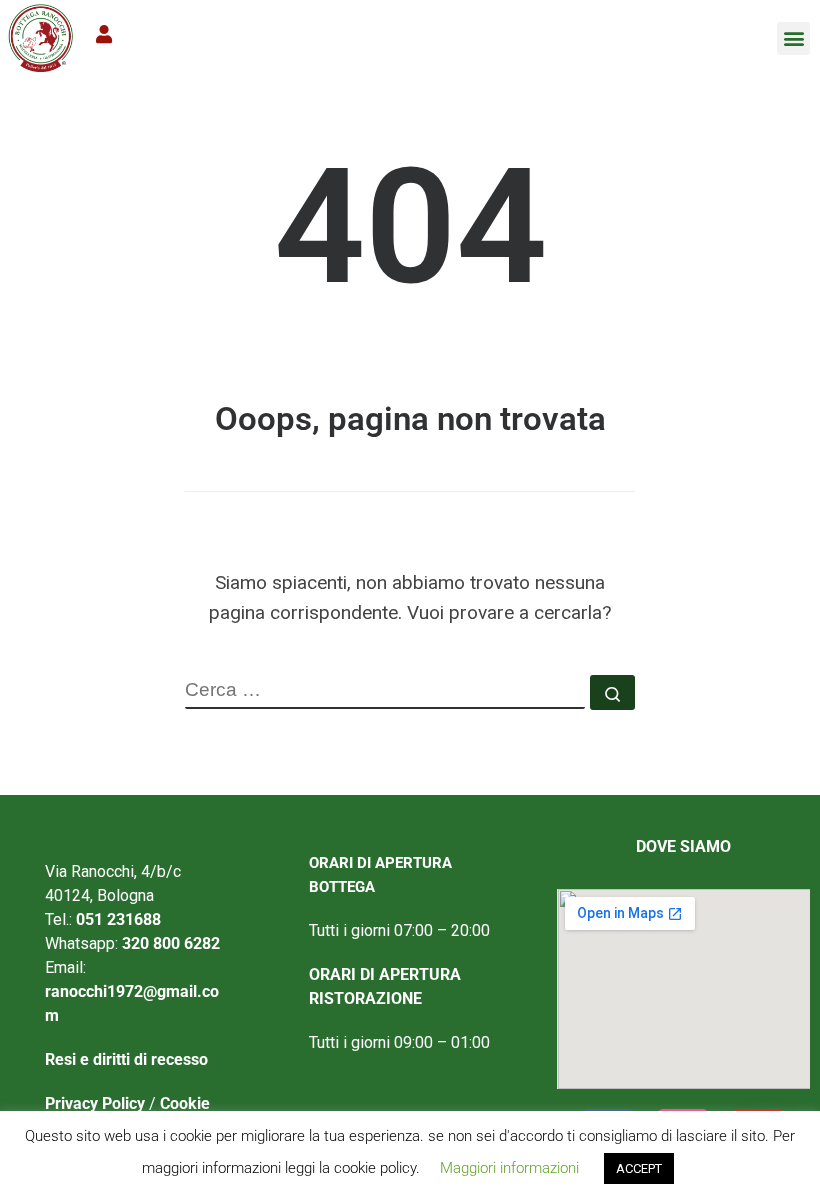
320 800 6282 (171, 943)
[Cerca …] (612, 692)
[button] (793, 38)
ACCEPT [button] (639, 1168)
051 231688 (118, 919)
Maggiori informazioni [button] (509, 1168)
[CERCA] (385, 692)
